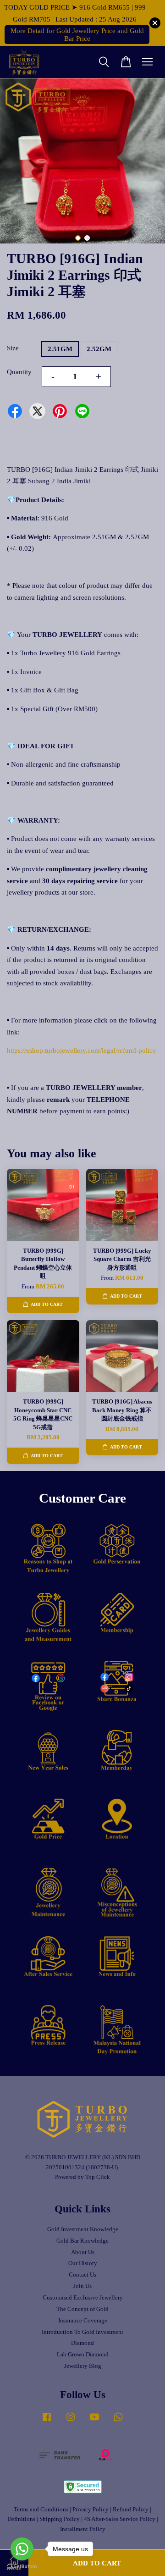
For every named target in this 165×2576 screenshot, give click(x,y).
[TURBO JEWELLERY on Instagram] (71, 2421)
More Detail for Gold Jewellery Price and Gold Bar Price (77, 35)
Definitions (21, 2519)
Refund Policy (131, 2510)
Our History (83, 2263)
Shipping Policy (60, 2519)
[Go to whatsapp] (22, 2549)
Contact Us (82, 2275)
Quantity (19, 372)
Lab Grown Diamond (83, 2355)
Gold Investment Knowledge (83, 2229)
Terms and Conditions (41, 2510)
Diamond (82, 2343)
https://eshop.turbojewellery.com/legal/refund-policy (82, 1050)
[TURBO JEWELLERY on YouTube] (94, 2421)
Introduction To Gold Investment (82, 2332)
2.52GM (99, 349)
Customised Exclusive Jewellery (83, 2298)
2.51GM (60, 349)
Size (13, 348)
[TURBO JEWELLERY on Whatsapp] (118, 2421)
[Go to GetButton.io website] (22, 2567)
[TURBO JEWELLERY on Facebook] (47, 2421)
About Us (83, 2252)
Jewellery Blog (83, 2366)
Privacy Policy (91, 2510)
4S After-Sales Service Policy (120, 2519)
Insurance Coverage (83, 2321)
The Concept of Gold (82, 2309)
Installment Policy (83, 2529)
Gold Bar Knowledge (82, 2241)
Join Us (82, 2286)
